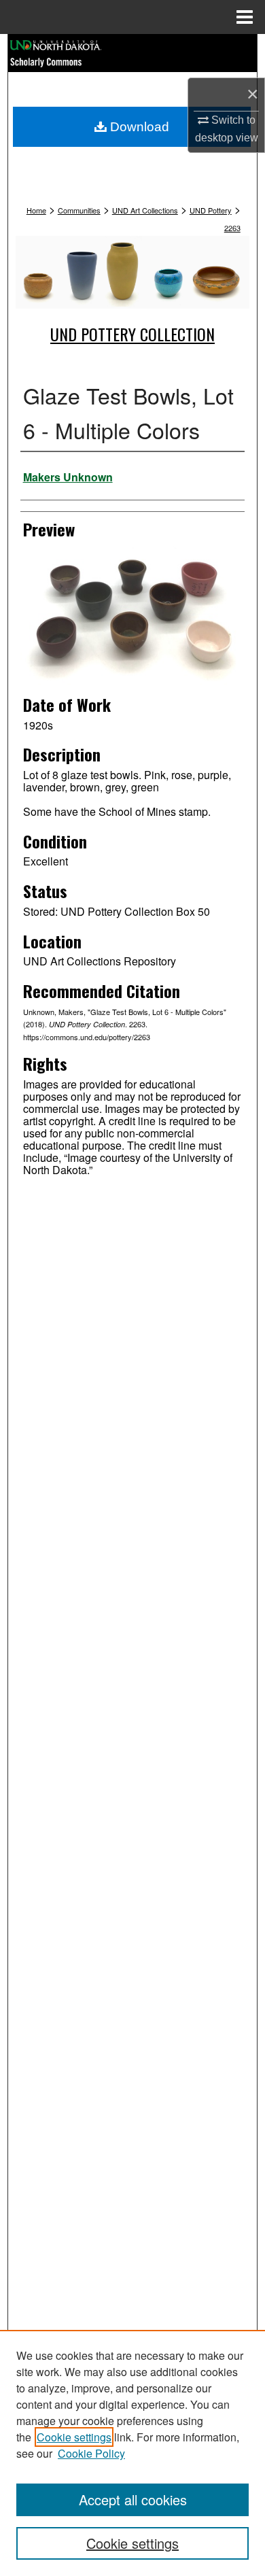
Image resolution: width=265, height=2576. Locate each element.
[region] (132, 2453)
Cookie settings (74, 2437)
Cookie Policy (91, 2453)
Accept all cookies (133, 2500)
